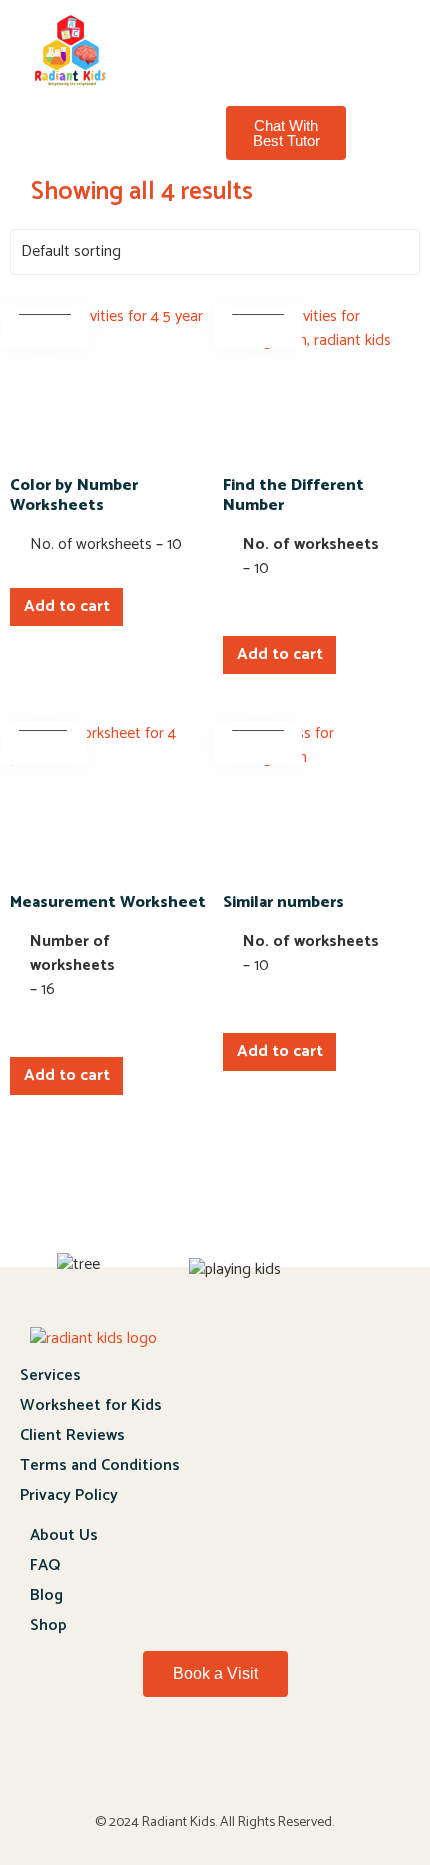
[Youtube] (215, 1764)
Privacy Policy (69, 1495)
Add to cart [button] (67, 606)
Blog (46, 1595)
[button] (271, 37)
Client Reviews (72, 1435)
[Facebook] (111, 1764)
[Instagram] (319, 1764)
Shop (48, 1625)
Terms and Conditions (100, 1465)
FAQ (45, 1565)
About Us (64, 1535)
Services (50, 1375)
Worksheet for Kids (91, 1405)
